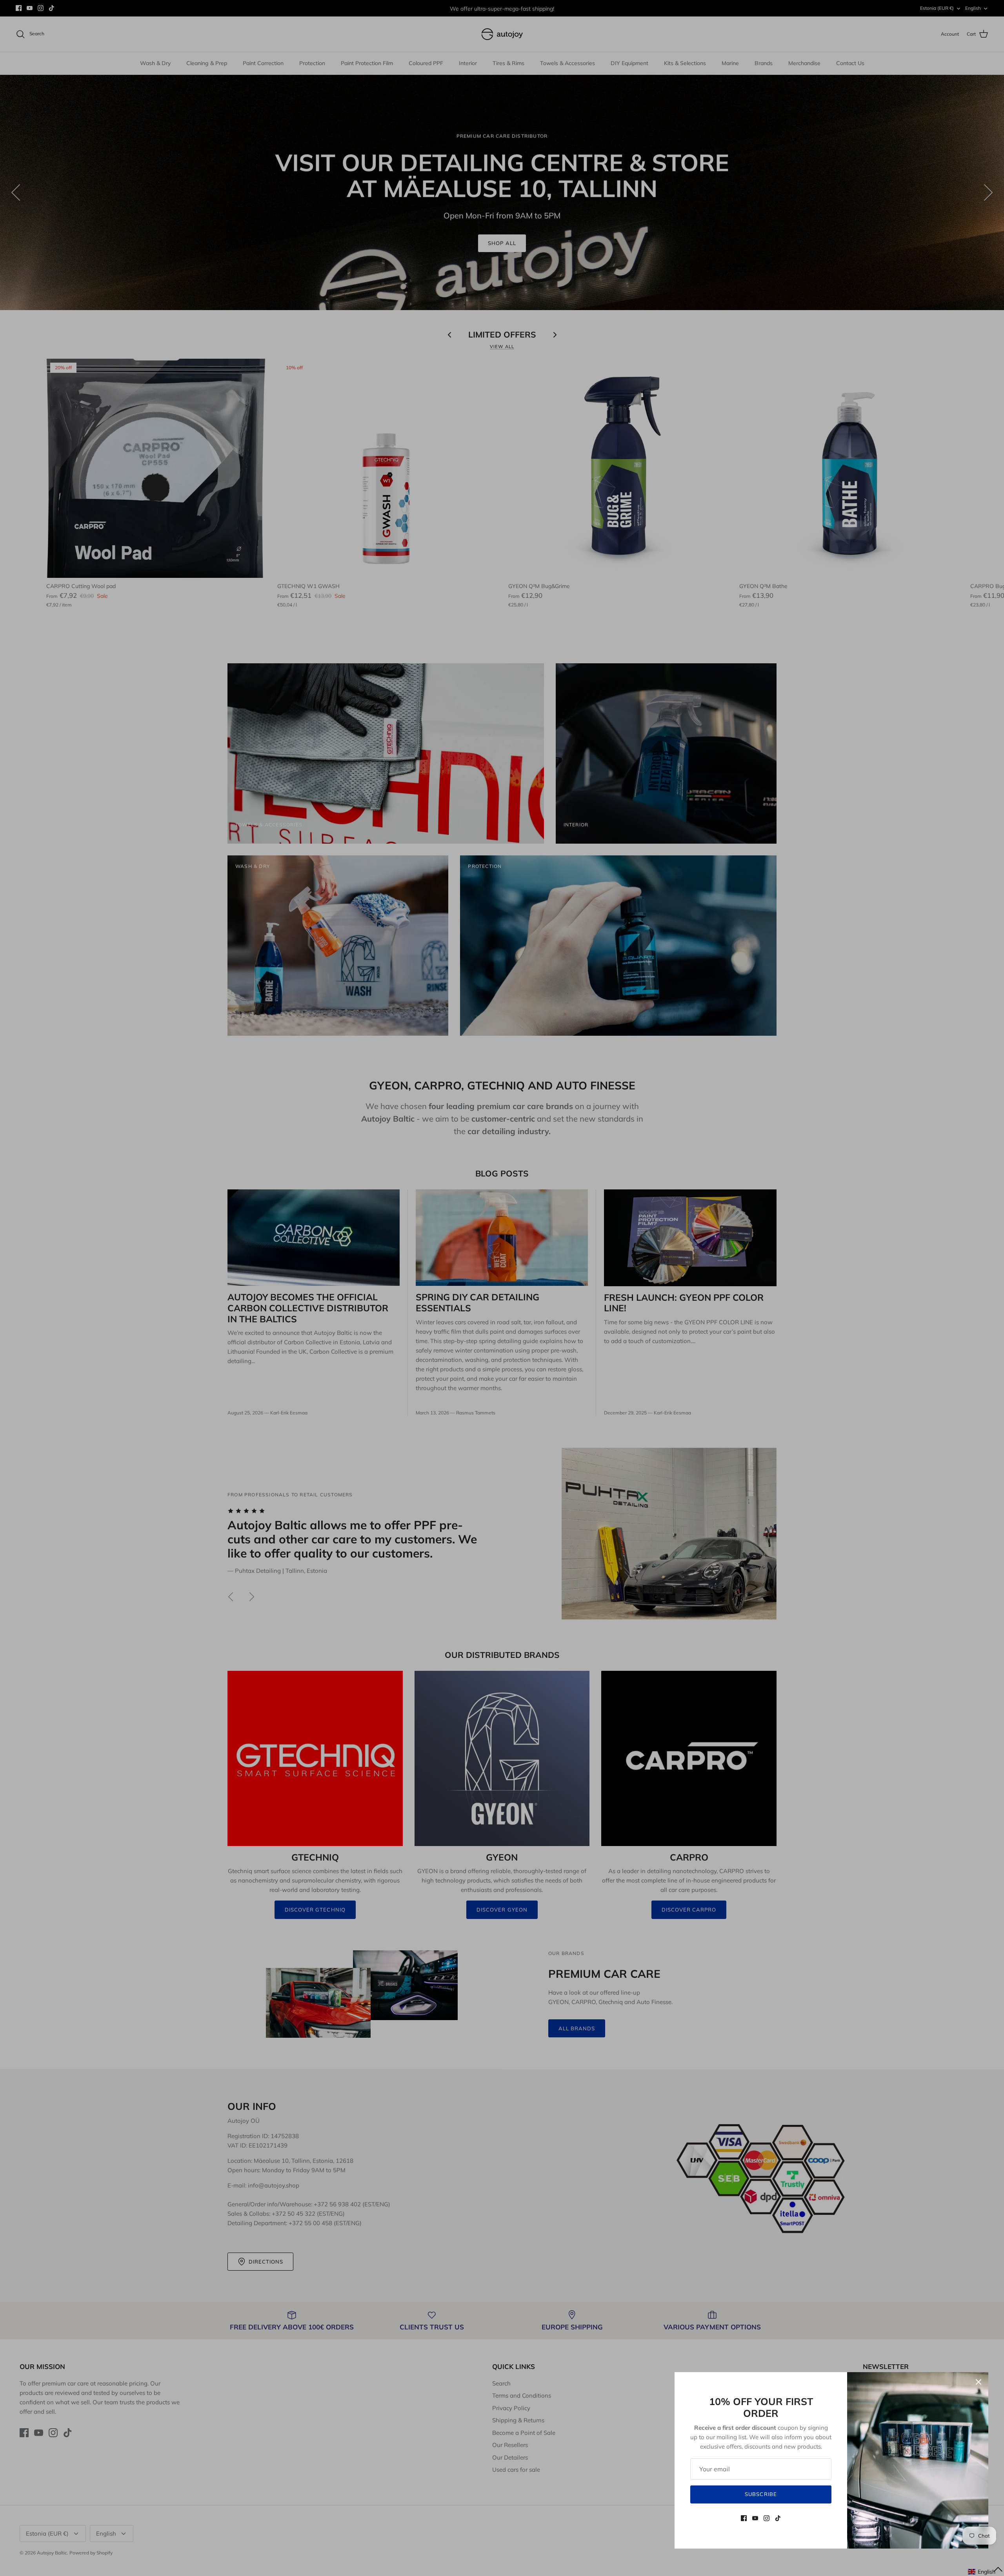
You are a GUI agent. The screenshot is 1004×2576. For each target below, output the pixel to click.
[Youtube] (755, 2518)
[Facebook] (744, 2518)
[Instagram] (767, 2518)
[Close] (979, 2382)
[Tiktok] (778, 2518)
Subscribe (761, 2494)
